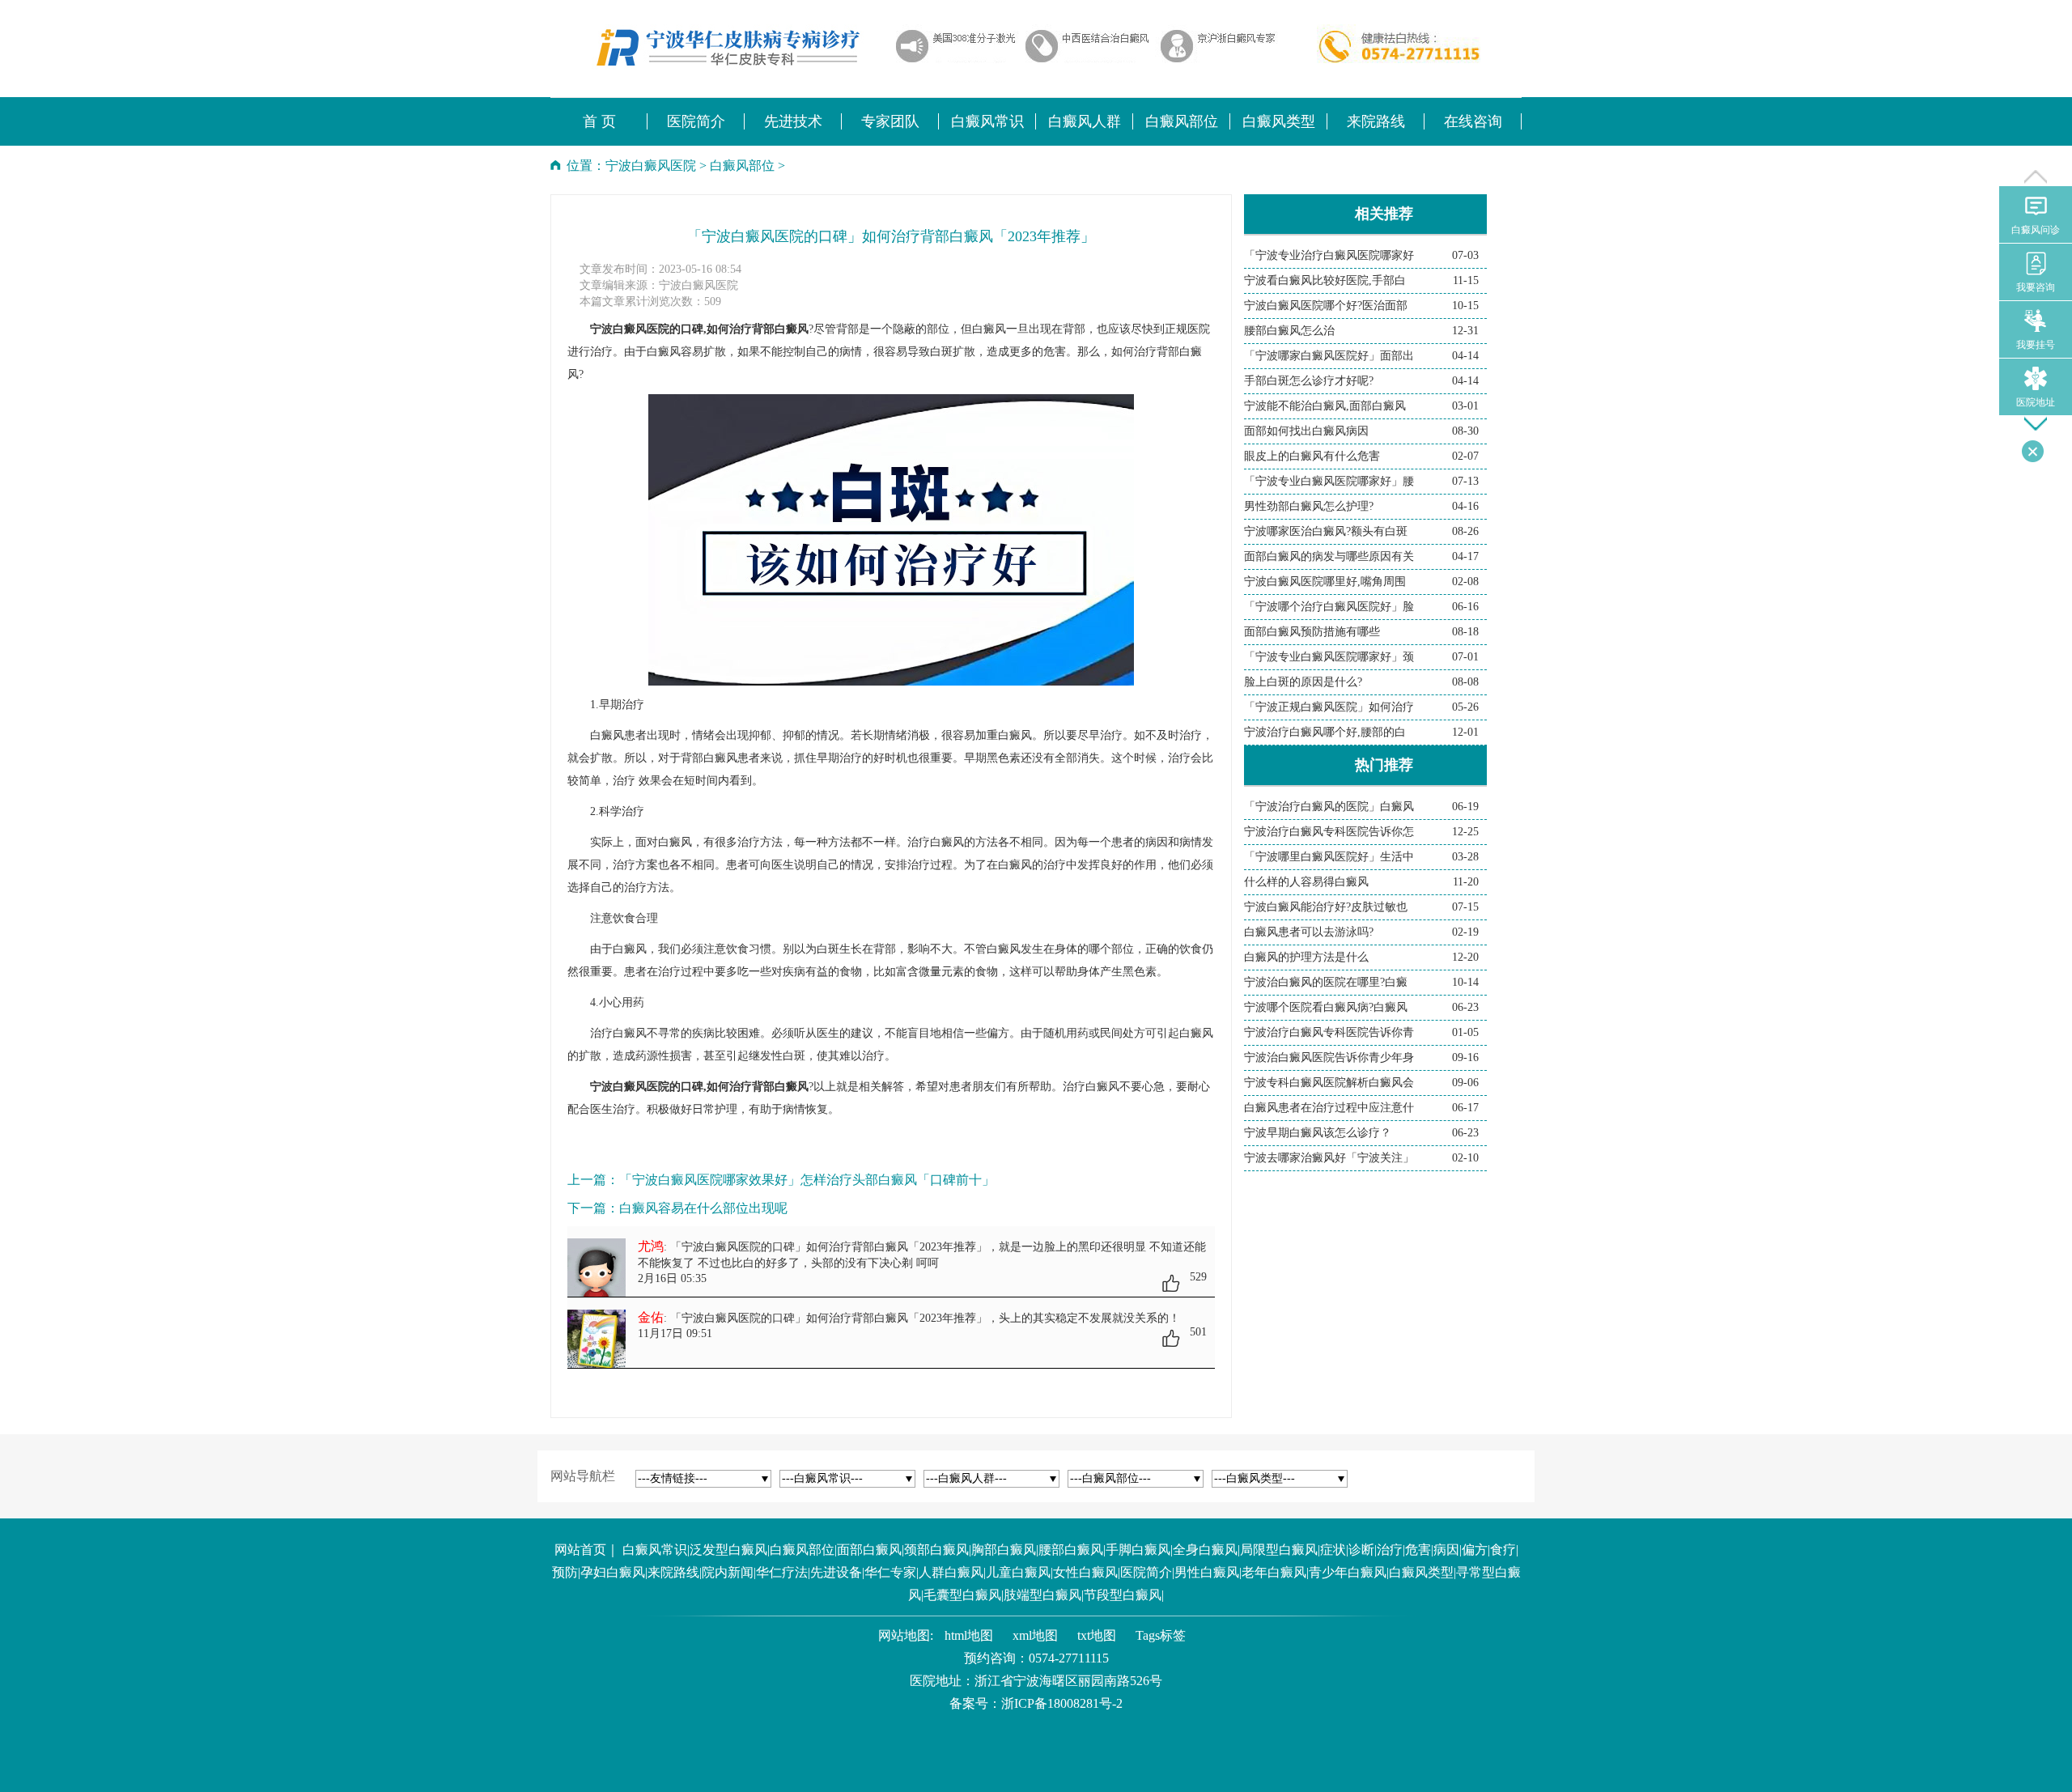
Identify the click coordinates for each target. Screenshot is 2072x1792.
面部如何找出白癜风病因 (1306, 431)
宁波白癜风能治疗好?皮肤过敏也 (1326, 907)
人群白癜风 (951, 1572)
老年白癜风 (1274, 1572)
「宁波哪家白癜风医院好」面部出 (1329, 356)
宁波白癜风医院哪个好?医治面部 (1326, 306)
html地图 (969, 1635)
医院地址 (2036, 402)
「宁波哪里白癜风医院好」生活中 (1329, 857)
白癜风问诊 (2036, 230)
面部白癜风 (869, 1550)
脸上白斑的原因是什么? (1303, 682)
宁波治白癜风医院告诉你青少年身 (1329, 1057)
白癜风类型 (1421, 1572)
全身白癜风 (1205, 1550)
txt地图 (1097, 1635)
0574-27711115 (1069, 1658)
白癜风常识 (655, 1550)
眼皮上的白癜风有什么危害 (1312, 456)
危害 (1418, 1550)
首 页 (599, 121)
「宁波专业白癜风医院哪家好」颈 (1329, 657)
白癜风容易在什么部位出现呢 (703, 1208)
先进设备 (836, 1572)
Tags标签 (1161, 1635)
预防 (565, 1572)
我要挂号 (2036, 345)
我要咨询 (2036, 287)
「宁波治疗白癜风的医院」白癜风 (1329, 807)
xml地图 (1035, 1635)
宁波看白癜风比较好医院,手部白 (1325, 280)
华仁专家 (890, 1572)
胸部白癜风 (1004, 1550)
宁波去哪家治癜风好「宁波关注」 (1329, 1158)
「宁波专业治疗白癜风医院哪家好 (1329, 255)
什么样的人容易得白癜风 (1306, 882)
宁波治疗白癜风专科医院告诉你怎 (1329, 832)
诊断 (1361, 1550)
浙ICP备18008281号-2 (1062, 1703)
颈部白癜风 (936, 1550)
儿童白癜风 (1018, 1572)
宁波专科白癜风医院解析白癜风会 (1329, 1083)
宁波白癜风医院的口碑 (647, 1087)
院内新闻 (728, 1572)
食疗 (1503, 1550)
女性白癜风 (1085, 1572)
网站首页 (580, 1550)
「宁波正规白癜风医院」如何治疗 (1329, 707)
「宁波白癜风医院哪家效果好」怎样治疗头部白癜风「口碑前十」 (807, 1180)
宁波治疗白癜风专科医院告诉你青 (1329, 1032)
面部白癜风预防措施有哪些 (1312, 632)
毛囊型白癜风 (962, 1595)
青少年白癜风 (1348, 1572)
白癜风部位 (742, 166)
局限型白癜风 (1279, 1550)
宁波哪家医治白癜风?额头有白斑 (1326, 531)
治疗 (1390, 1550)
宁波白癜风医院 (651, 166)
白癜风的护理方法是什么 (1306, 957)
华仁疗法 (782, 1572)
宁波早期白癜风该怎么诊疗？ (1318, 1133)
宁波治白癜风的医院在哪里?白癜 (1326, 982)
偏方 (1475, 1550)
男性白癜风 (1207, 1572)
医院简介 (1146, 1572)
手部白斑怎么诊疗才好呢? (1309, 381)
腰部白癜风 (1071, 1550)
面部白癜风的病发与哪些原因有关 (1329, 556)
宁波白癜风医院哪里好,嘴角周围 (1325, 582)
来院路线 (673, 1572)
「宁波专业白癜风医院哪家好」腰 (1329, 481)
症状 (1333, 1550)
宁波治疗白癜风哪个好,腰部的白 (1325, 732)
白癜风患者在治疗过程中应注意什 (1329, 1108)
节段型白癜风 (1123, 1595)
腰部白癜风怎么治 (1289, 331)
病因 (1446, 1550)
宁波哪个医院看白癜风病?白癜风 (1326, 1007)
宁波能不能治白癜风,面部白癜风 (1325, 406)
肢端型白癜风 (1042, 1595)
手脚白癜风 (1138, 1550)
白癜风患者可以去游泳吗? (1309, 932)
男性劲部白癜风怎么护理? (1309, 506)
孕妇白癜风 (613, 1572)
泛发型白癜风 (728, 1550)
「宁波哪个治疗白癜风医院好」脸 (1329, 607)
